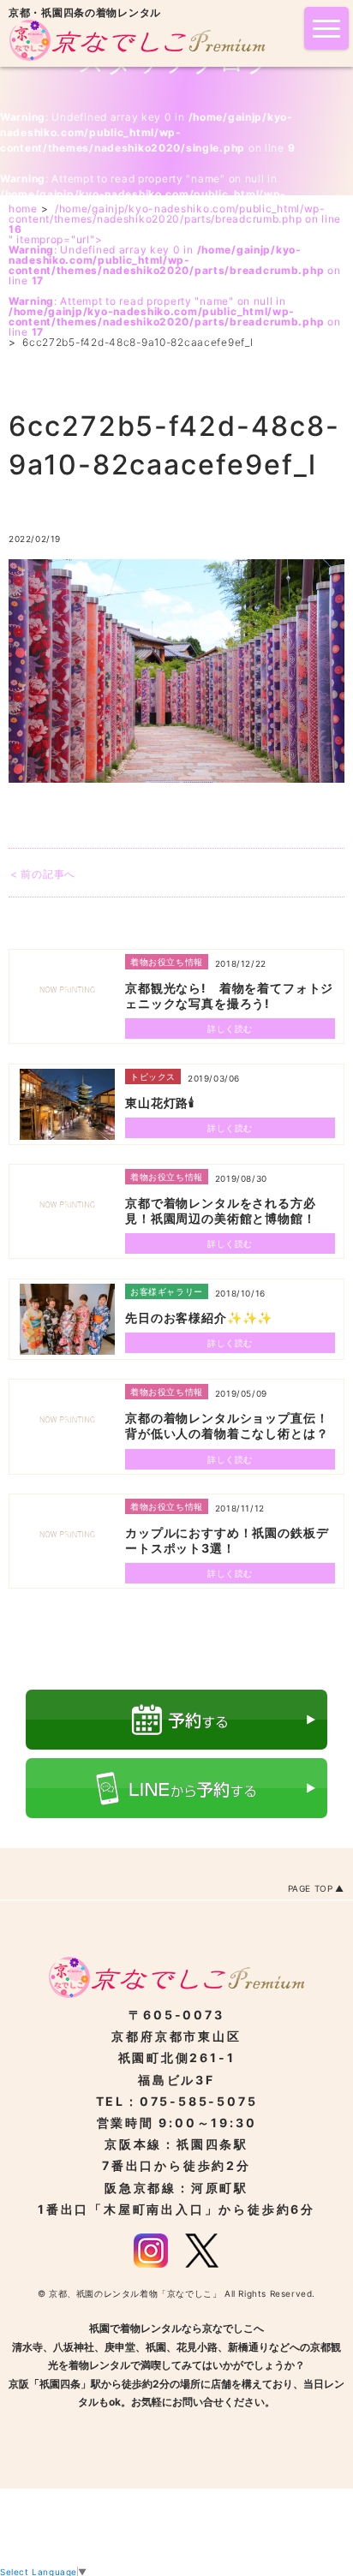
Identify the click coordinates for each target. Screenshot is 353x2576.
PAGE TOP (311, 1888)
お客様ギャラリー (167, 1291)
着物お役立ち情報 (167, 962)
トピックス (153, 1076)
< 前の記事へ (43, 874)
